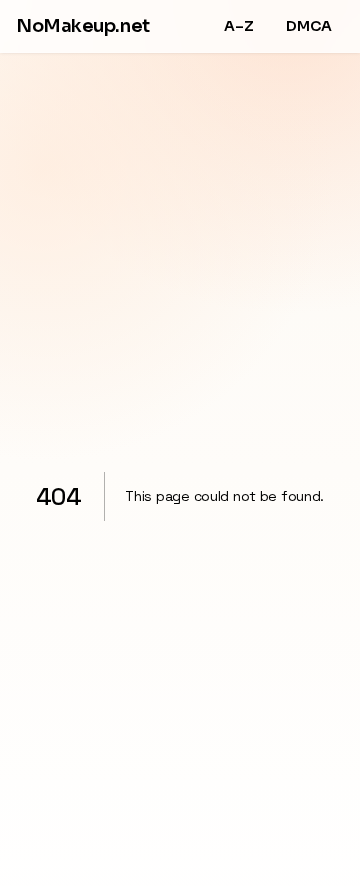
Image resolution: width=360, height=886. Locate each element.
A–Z (239, 26)
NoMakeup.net (83, 26)
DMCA (309, 26)
